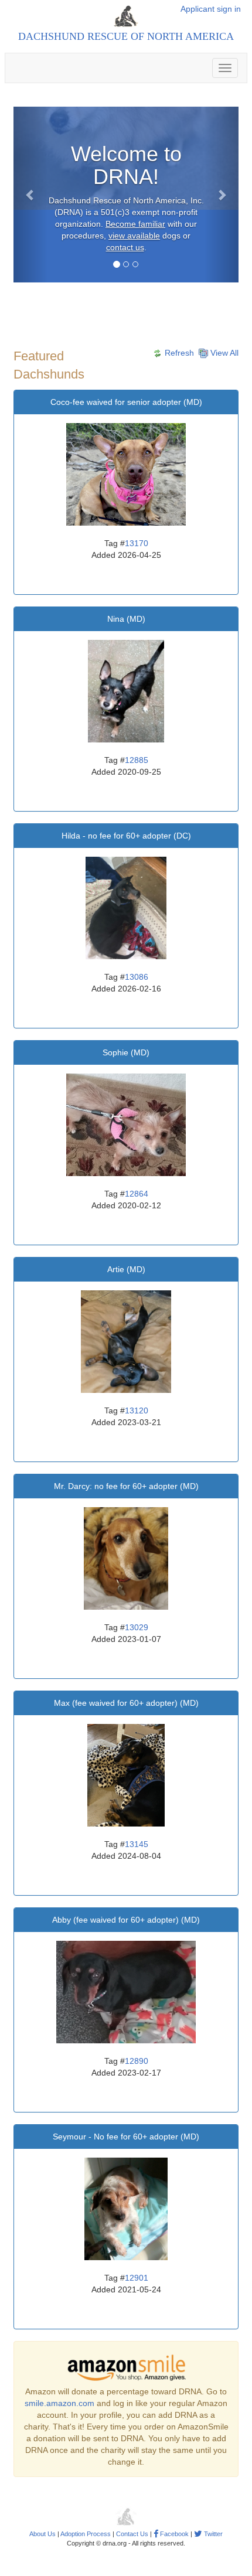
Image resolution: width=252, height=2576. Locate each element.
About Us (42, 2534)
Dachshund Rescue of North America (126, 36)
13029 (137, 1627)
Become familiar (135, 224)
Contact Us (132, 2534)
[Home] (126, 16)
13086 (137, 977)
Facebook (173, 2534)
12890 (137, 2061)
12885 (137, 760)
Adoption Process (86, 2534)
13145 (137, 1844)
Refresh (178, 353)
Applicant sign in (211, 9)
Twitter (212, 2534)
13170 (137, 543)
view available (134, 236)
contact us (125, 247)
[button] (30, 195)
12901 (137, 2278)
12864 (137, 1194)
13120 (137, 1410)
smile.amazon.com (59, 2403)
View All (223, 353)
